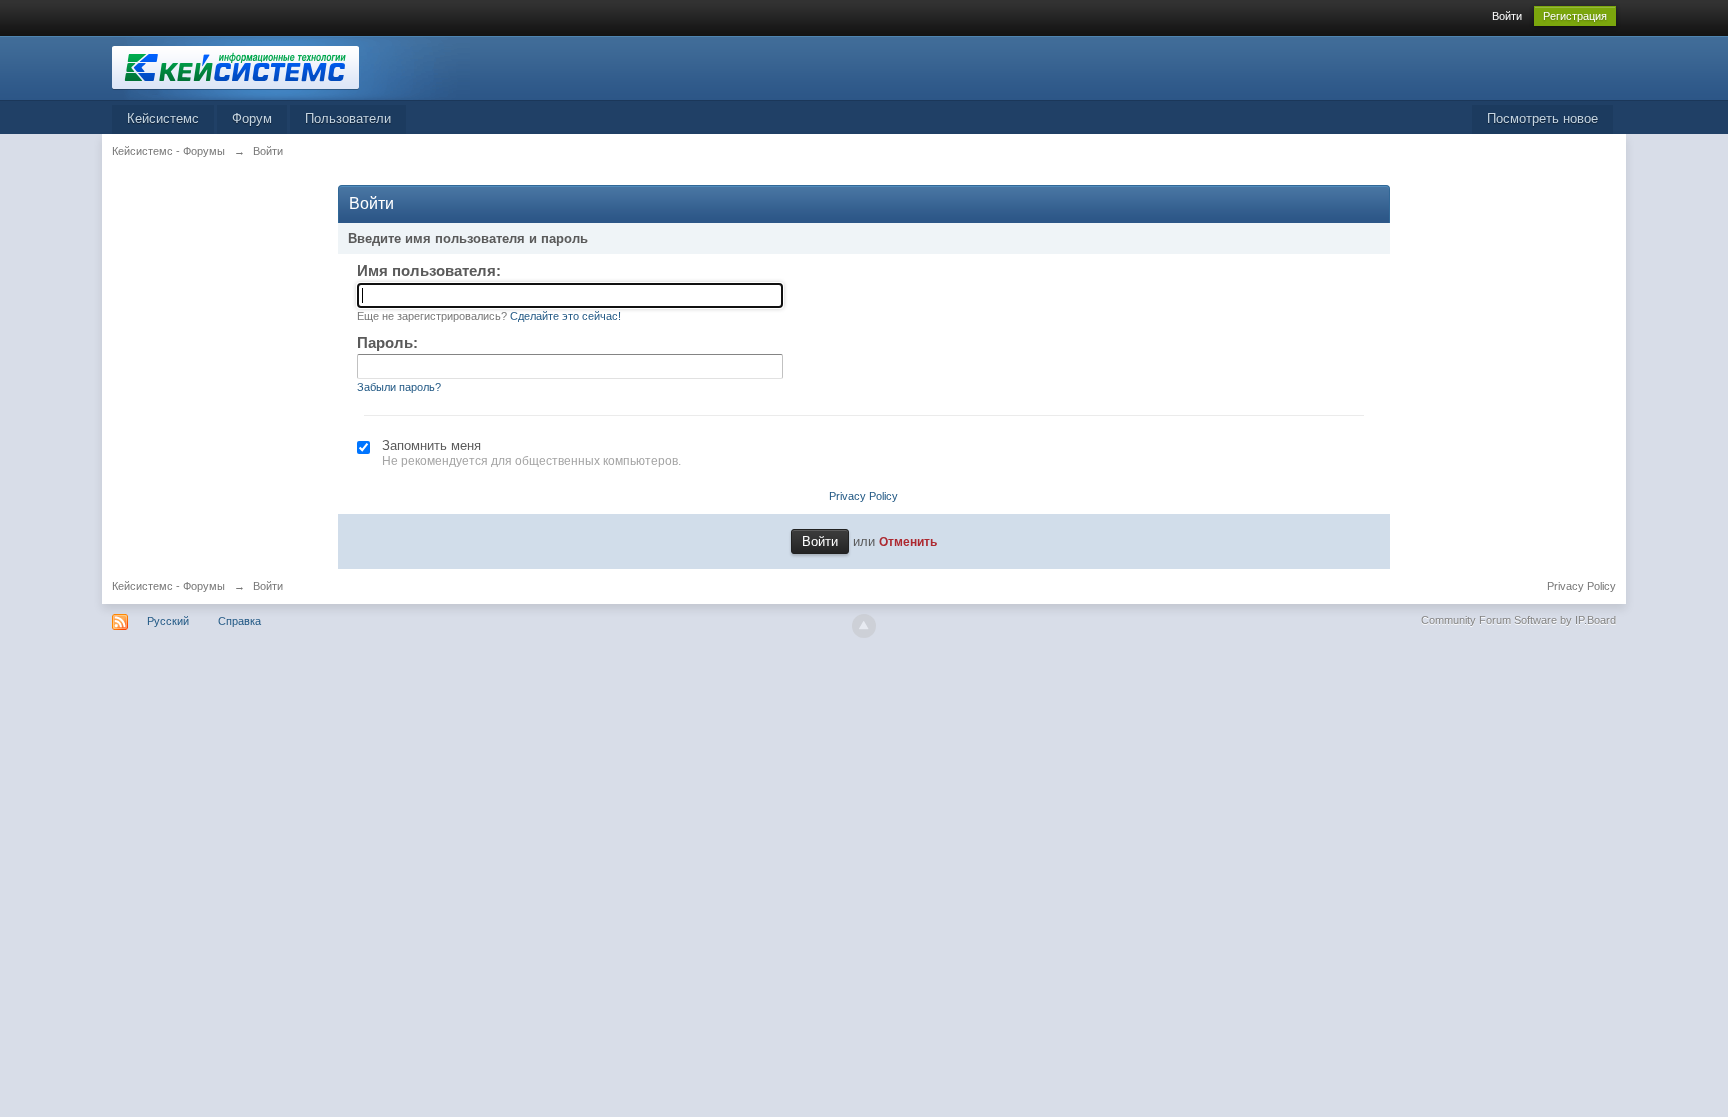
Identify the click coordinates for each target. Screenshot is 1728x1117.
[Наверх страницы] (864, 626)
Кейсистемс (163, 118)
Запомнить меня (431, 445)
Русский (168, 621)
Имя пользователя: (429, 270)
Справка (239, 621)
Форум (252, 118)
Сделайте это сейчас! (565, 316)
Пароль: (387, 342)
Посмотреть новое (1542, 118)
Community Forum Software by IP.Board (1518, 620)
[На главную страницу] (291, 66)
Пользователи (348, 118)
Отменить (908, 541)
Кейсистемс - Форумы (168, 586)
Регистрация (1575, 16)
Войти (1507, 16)
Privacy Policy (863, 496)
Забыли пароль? (399, 387)
